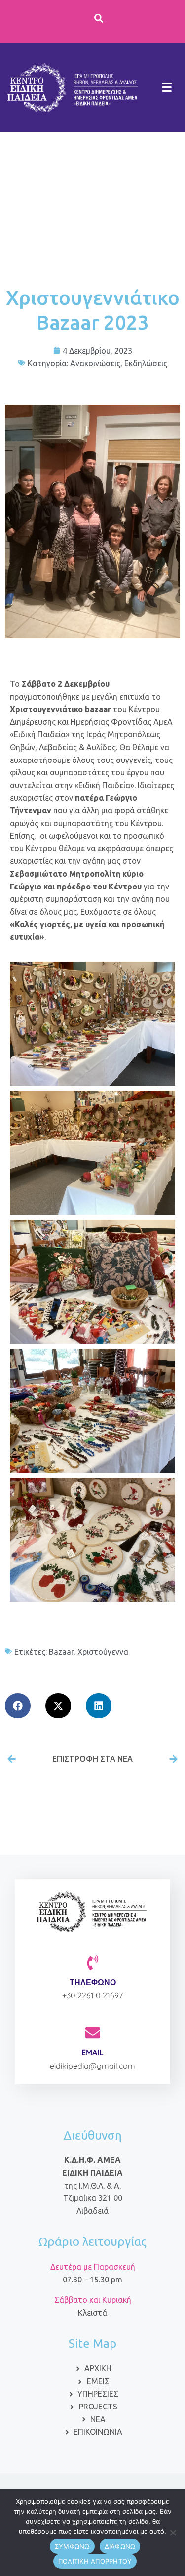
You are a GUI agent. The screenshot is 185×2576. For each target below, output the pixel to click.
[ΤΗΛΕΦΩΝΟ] (93, 1963)
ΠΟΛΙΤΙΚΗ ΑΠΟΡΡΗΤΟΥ (95, 2561)
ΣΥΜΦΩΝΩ (72, 2546)
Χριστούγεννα (103, 1652)
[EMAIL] (93, 2033)
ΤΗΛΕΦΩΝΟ (93, 1982)
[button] (18, 1706)
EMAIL (92, 2052)
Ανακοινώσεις (95, 363)
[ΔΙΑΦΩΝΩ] (173, 2533)
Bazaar (61, 1652)
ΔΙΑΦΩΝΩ (120, 2546)
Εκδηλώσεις (146, 363)
